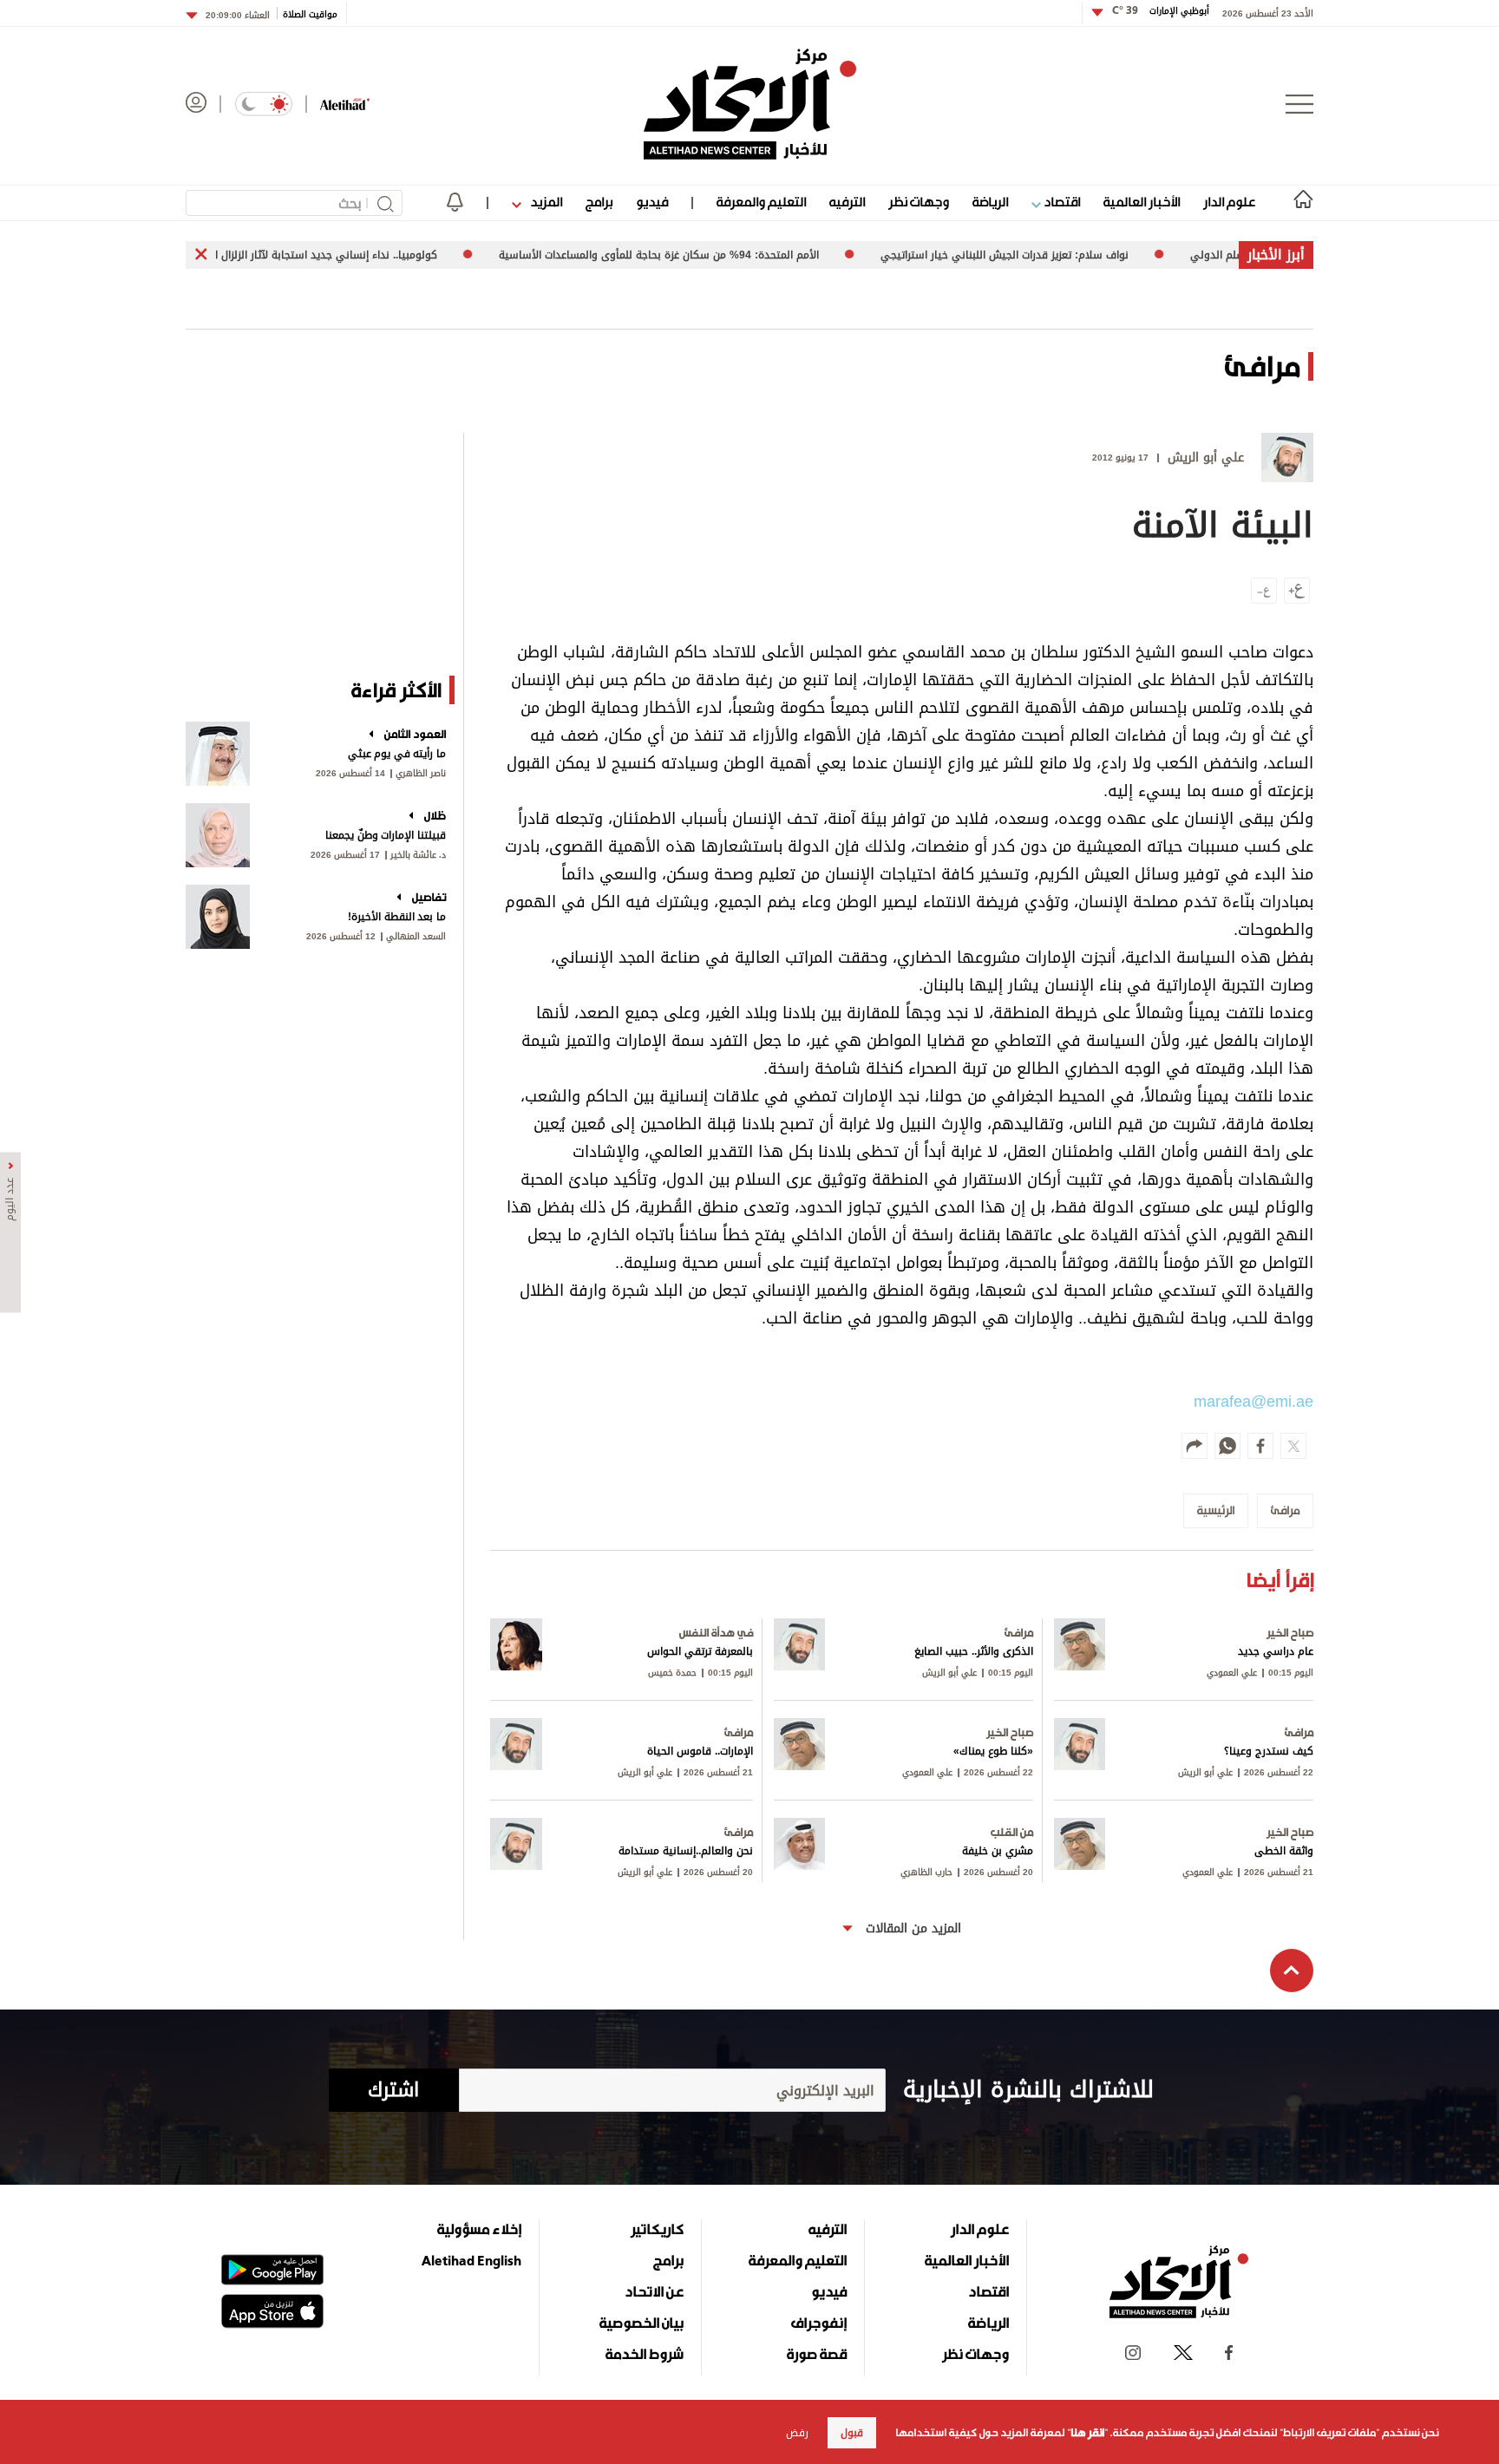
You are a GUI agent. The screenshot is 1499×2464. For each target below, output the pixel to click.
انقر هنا (1087, 2433)
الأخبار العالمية (1142, 202)
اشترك (393, 2090)
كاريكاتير (657, 2229)
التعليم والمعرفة (761, 202)
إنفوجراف (819, 2323)
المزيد (545, 202)
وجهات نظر (919, 202)
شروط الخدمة (645, 2354)
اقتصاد (1060, 202)
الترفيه (847, 202)
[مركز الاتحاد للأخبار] (750, 104)
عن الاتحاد (654, 2291)
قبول (852, 2433)
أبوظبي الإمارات (1161, 11)
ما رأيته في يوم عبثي (397, 754)
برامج (599, 202)
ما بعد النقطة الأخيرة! (397, 917)
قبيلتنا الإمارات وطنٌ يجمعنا (386, 835)
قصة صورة (817, 2354)
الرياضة (990, 202)
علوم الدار (1229, 202)
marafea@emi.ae (1254, 1402)
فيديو (652, 202)
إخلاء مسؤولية (479, 2229)
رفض (797, 2433)
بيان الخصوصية (641, 2323)
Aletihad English (471, 2260)
